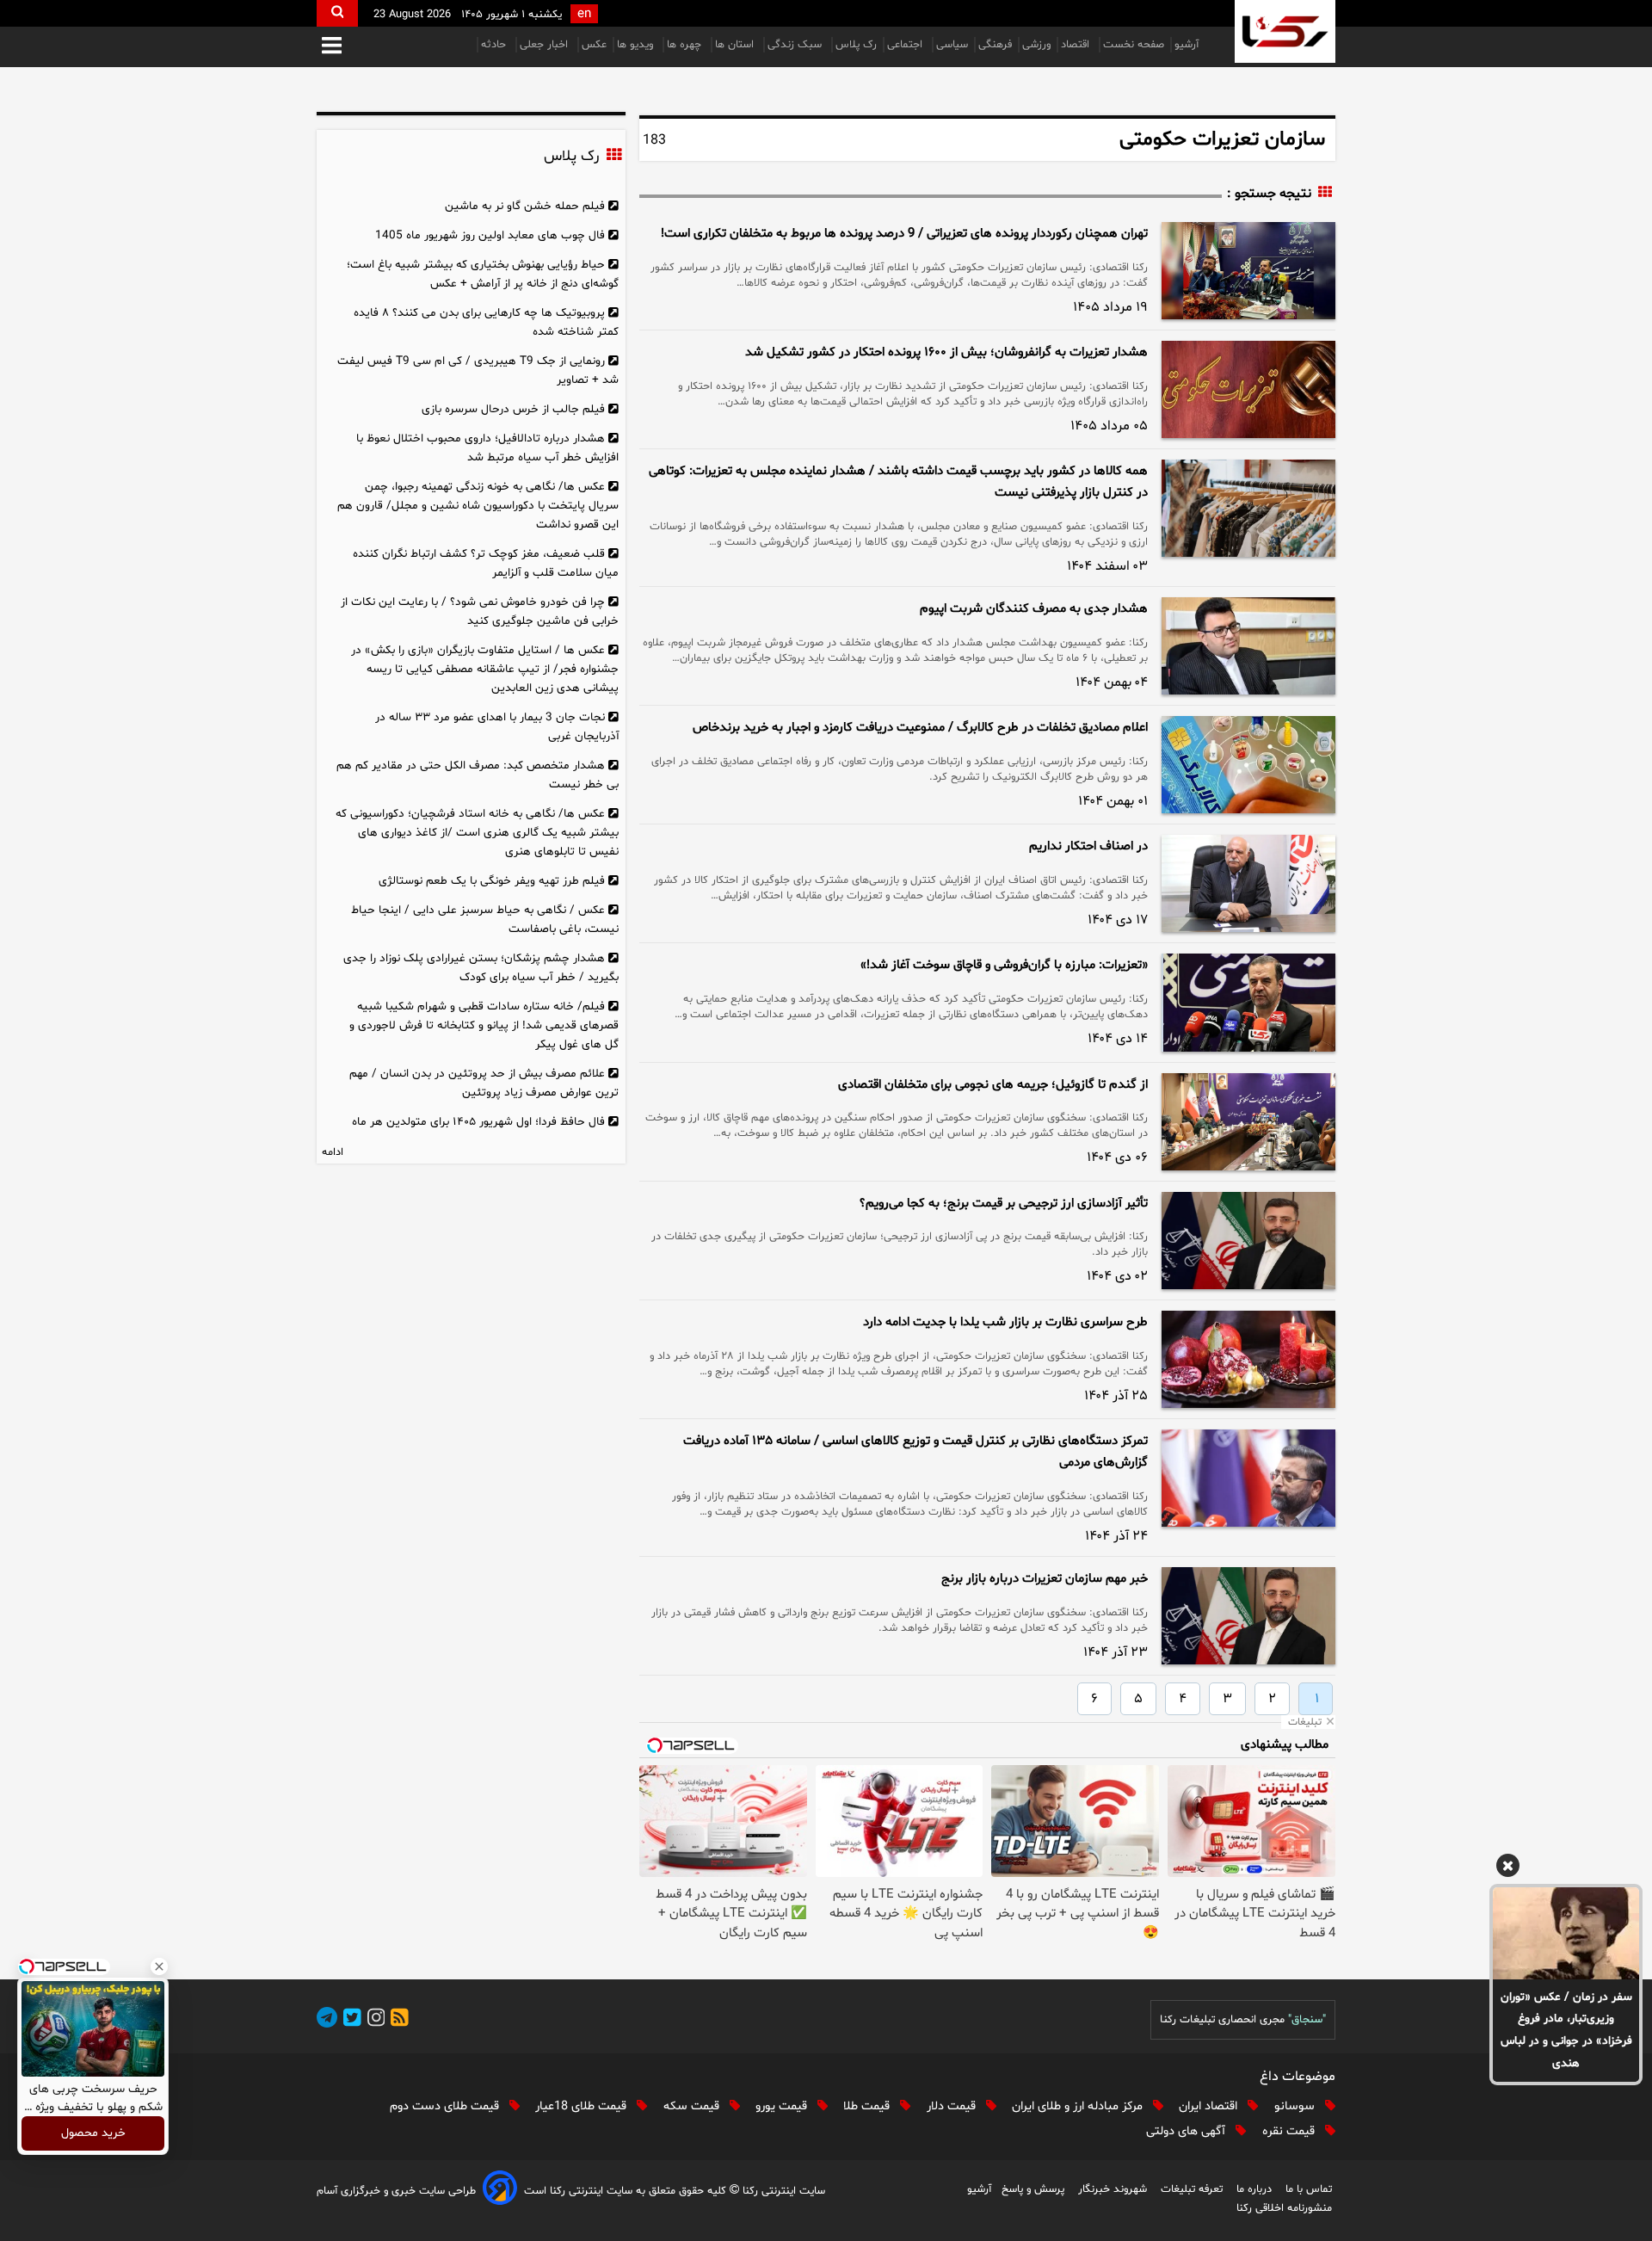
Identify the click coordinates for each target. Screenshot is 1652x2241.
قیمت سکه (693, 2106)
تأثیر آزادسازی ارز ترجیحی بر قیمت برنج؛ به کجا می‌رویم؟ (1004, 1204)
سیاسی (952, 45)
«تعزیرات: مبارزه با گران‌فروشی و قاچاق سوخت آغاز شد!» (1004, 965)
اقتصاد (1077, 45)
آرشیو (1187, 45)
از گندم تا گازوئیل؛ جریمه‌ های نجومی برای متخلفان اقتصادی (993, 1085)
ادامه (333, 1152)
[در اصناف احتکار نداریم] (1248, 883)
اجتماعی (906, 45)
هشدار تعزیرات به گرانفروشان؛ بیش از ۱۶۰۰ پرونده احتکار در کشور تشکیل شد (946, 352)
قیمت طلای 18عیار (583, 2106)
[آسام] (500, 2191)
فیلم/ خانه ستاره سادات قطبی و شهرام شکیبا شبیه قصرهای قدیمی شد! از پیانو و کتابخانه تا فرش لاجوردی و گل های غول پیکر (484, 1025)
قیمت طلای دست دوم (446, 2106)
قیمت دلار (953, 2106)
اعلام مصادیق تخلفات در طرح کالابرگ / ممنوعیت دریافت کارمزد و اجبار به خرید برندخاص (920, 728)
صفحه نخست (1134, 45)
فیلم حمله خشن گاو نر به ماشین (525, 206)
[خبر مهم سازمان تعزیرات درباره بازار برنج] (1248, 1616)
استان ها (736, 45)
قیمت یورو (783, 2106)
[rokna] (1285, 31)
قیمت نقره (1290, 2131)
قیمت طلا (868, 2106)
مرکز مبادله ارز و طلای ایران (1079, 2106)
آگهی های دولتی (1187, 2131)
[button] (332, 47)
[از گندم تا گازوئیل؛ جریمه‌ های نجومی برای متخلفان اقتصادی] (1248, 1122)
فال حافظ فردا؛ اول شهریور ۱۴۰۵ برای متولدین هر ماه (478, 1122)
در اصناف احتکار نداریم (1088, 846)
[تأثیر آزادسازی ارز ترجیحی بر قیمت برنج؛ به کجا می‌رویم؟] (1248, 1241)
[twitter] (349, 2020)
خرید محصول (93, 2134)
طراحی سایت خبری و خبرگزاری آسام (396, 2191)
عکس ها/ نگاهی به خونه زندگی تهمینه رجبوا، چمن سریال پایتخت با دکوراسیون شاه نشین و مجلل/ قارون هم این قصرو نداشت (478, 506)
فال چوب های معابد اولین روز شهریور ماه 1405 (490, 235)
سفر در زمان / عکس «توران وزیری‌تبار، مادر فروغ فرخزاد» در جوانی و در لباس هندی (1566, 2031)
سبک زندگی (796, 45)
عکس (594, 45)
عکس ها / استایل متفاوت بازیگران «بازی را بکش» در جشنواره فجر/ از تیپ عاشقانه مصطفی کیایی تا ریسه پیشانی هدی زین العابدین (485, 669)
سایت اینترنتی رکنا (782, 2191)
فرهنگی (995, 45)
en (584, 14)
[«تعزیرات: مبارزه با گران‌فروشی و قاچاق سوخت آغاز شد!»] (1248, 1002)
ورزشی (1036, 45)
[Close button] (159, 1966)
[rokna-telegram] (327, 2020)
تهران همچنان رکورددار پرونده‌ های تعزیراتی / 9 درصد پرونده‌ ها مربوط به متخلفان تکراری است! (904, 234)
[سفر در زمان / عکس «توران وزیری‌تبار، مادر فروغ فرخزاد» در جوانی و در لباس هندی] (1566, 1933)
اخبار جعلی (546, 45)
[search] (337, 13)
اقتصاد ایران (1210, 2106)
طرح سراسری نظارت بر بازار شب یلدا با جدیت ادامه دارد (1005, 1322)
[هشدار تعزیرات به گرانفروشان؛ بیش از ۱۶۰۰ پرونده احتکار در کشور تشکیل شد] (1248, 389)
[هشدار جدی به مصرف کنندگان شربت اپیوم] (1248, 646)
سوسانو (1296, 2106)
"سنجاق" (1307, 2020)
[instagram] (373, 2020)
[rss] (397, 2020)
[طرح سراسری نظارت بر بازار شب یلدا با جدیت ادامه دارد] (1248, 1359)
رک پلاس (856, 45)
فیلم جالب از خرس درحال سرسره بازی (513, 409)
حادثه (495, 45)
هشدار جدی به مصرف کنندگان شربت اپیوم (1034, 609)
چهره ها (686, 45)
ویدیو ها (637, 45)
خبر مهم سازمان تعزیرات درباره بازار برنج (1045, 1579)
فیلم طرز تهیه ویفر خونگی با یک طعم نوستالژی (492, 881)
